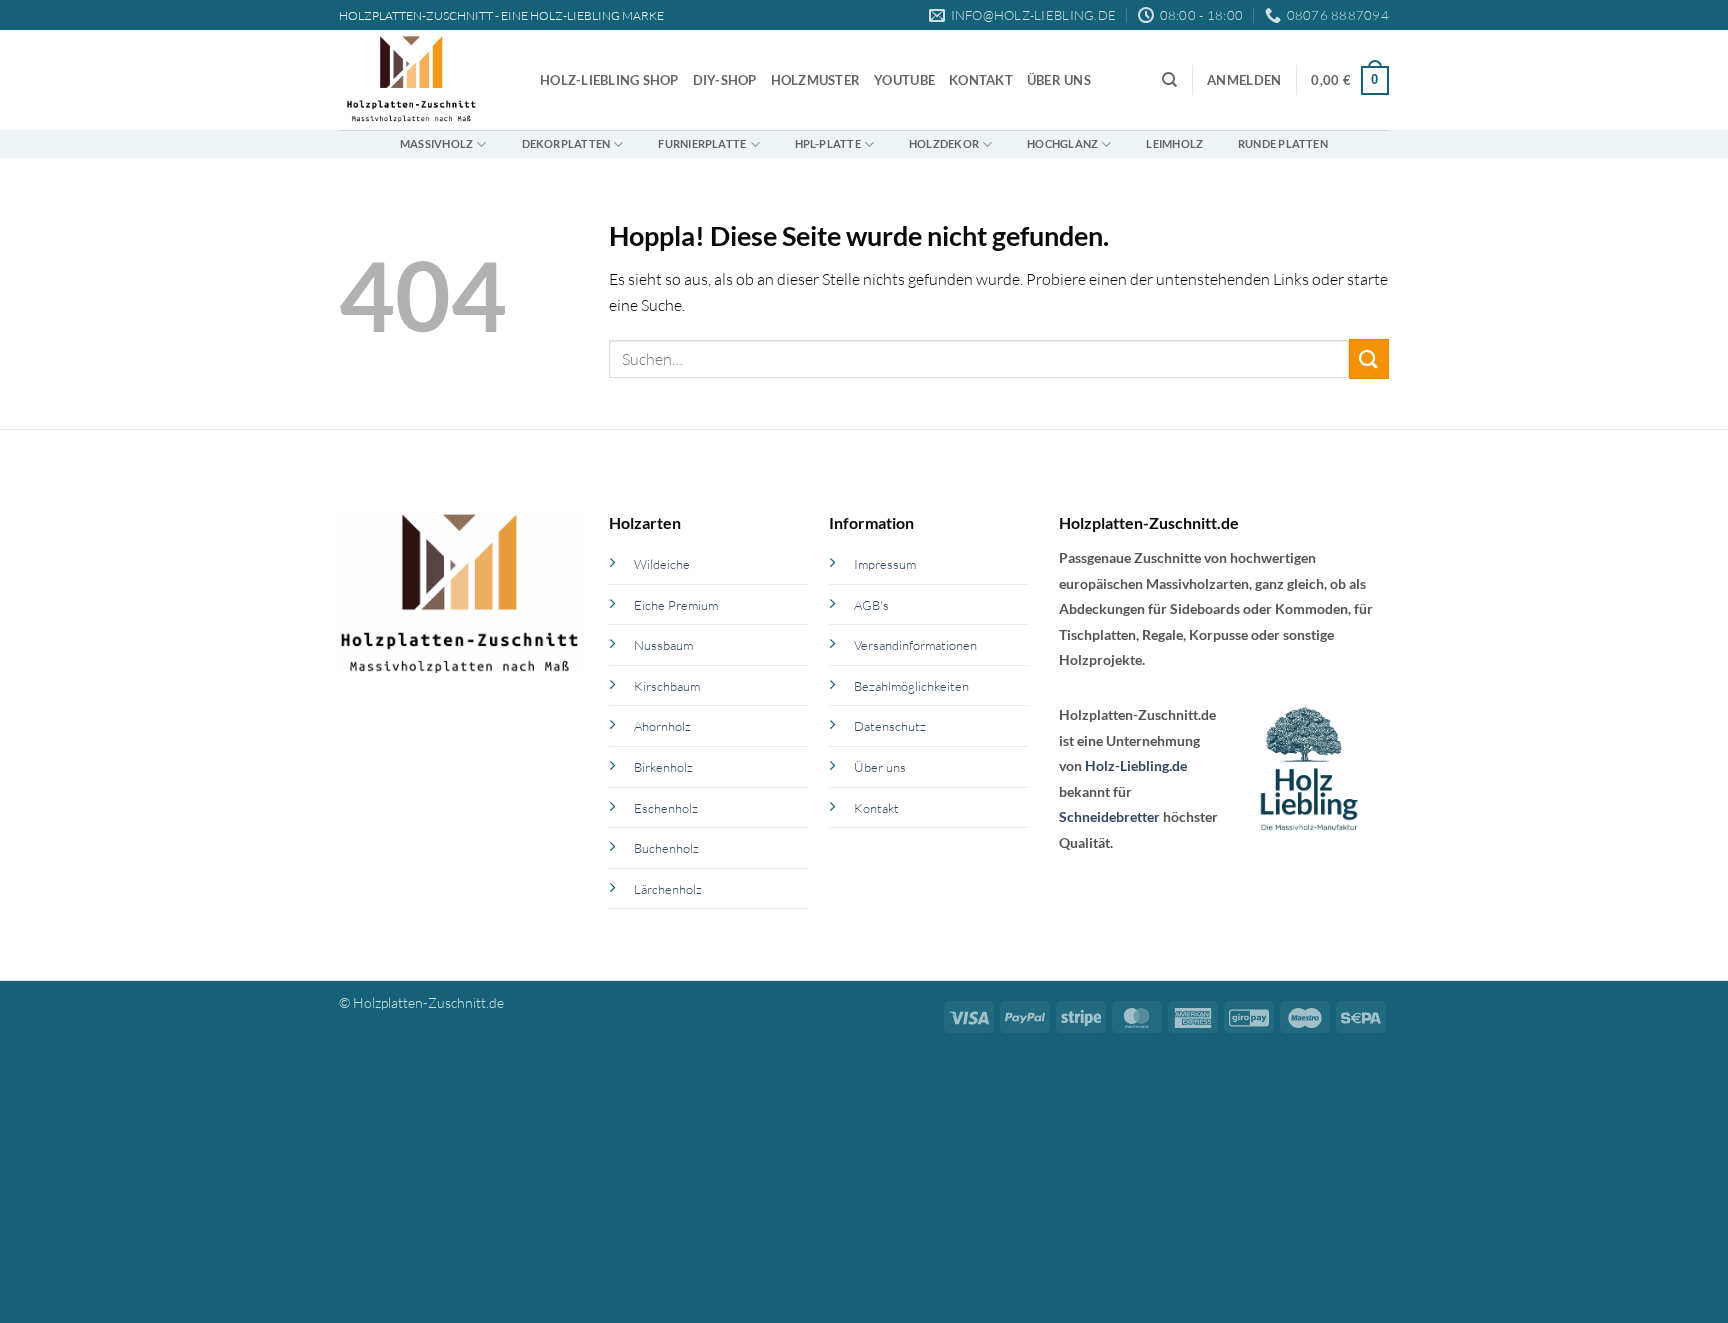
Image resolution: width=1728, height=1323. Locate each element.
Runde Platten (1283, 143)
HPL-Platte (828, 143)
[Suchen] (1169, 80)
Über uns (1059, 80)
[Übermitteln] (1369, 358)
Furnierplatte (702, 143)
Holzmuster (816, 80)
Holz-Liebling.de (1136, 765)
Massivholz (436, 143)
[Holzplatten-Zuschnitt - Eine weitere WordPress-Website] (424, 80)
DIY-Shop (725, 80)
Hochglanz (1062, 143)
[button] (1244, 80)
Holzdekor (944, 143)
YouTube (904, 80)
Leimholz (1174, 143)
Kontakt (981, 80)
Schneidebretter (1109, 816)
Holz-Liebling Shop (609, 80)
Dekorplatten (566, 143)
